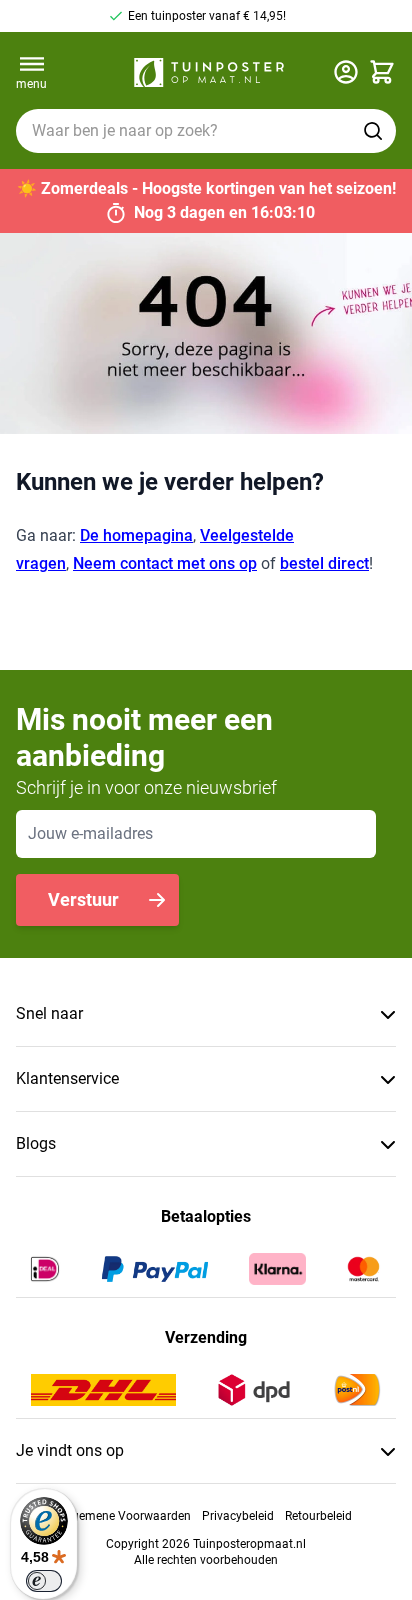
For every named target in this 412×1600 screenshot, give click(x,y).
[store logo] (209, 72)
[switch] (44, 1581)
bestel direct (324, 563)
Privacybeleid (238, 1516)
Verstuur (83, 899)
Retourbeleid (318, 1516)
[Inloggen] (346, 72)
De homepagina (136, 535)
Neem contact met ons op (165, 563)
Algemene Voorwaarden (126, 1516)
